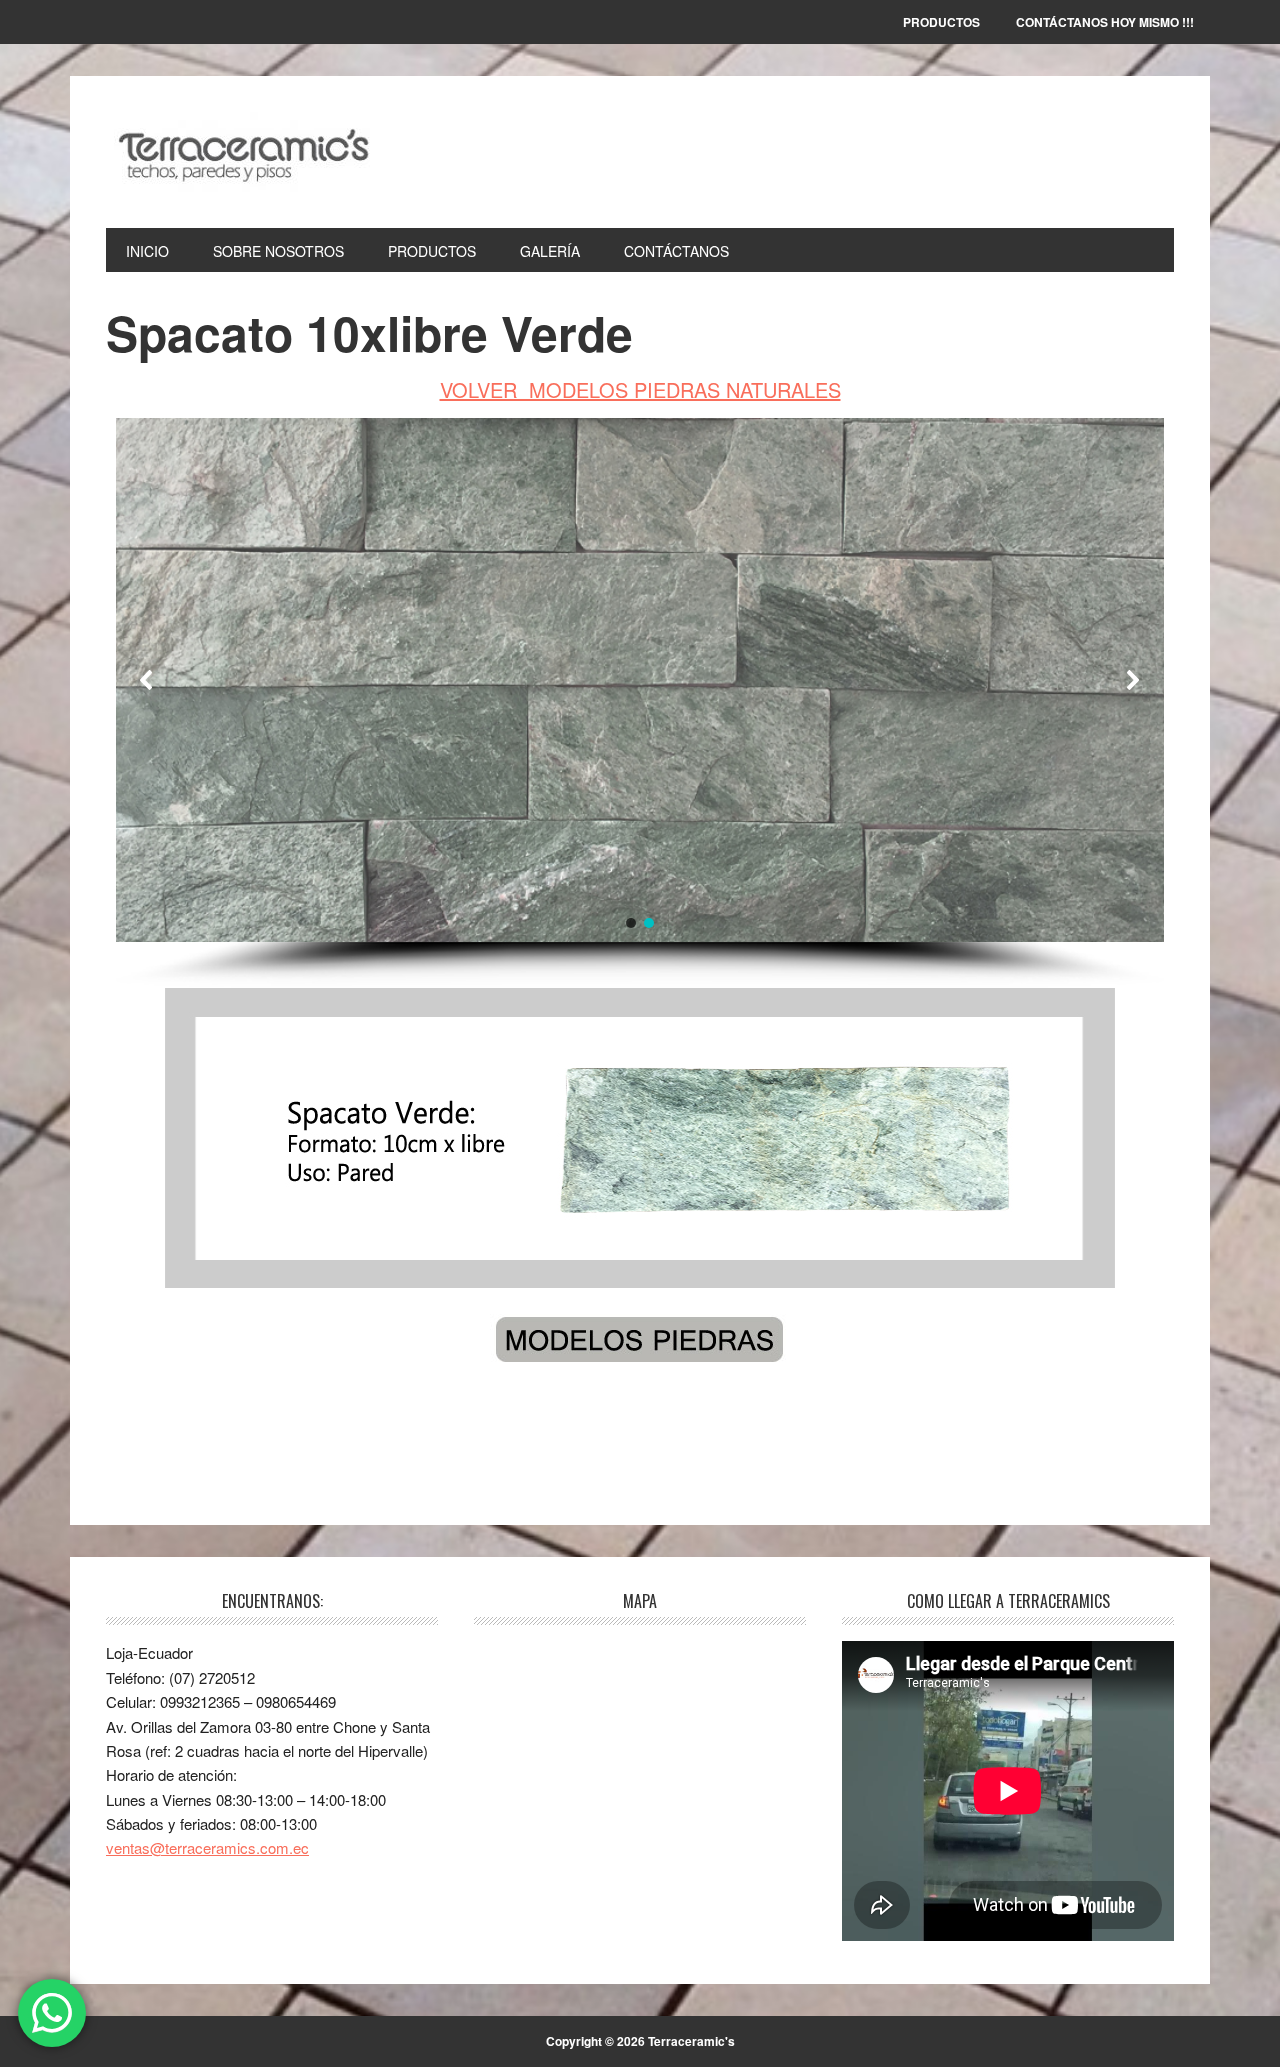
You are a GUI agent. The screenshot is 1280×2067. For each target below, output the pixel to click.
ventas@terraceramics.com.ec (207, 1847)
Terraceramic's (241, 152)
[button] (147, 680)
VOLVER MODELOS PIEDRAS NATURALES (640, 389)
